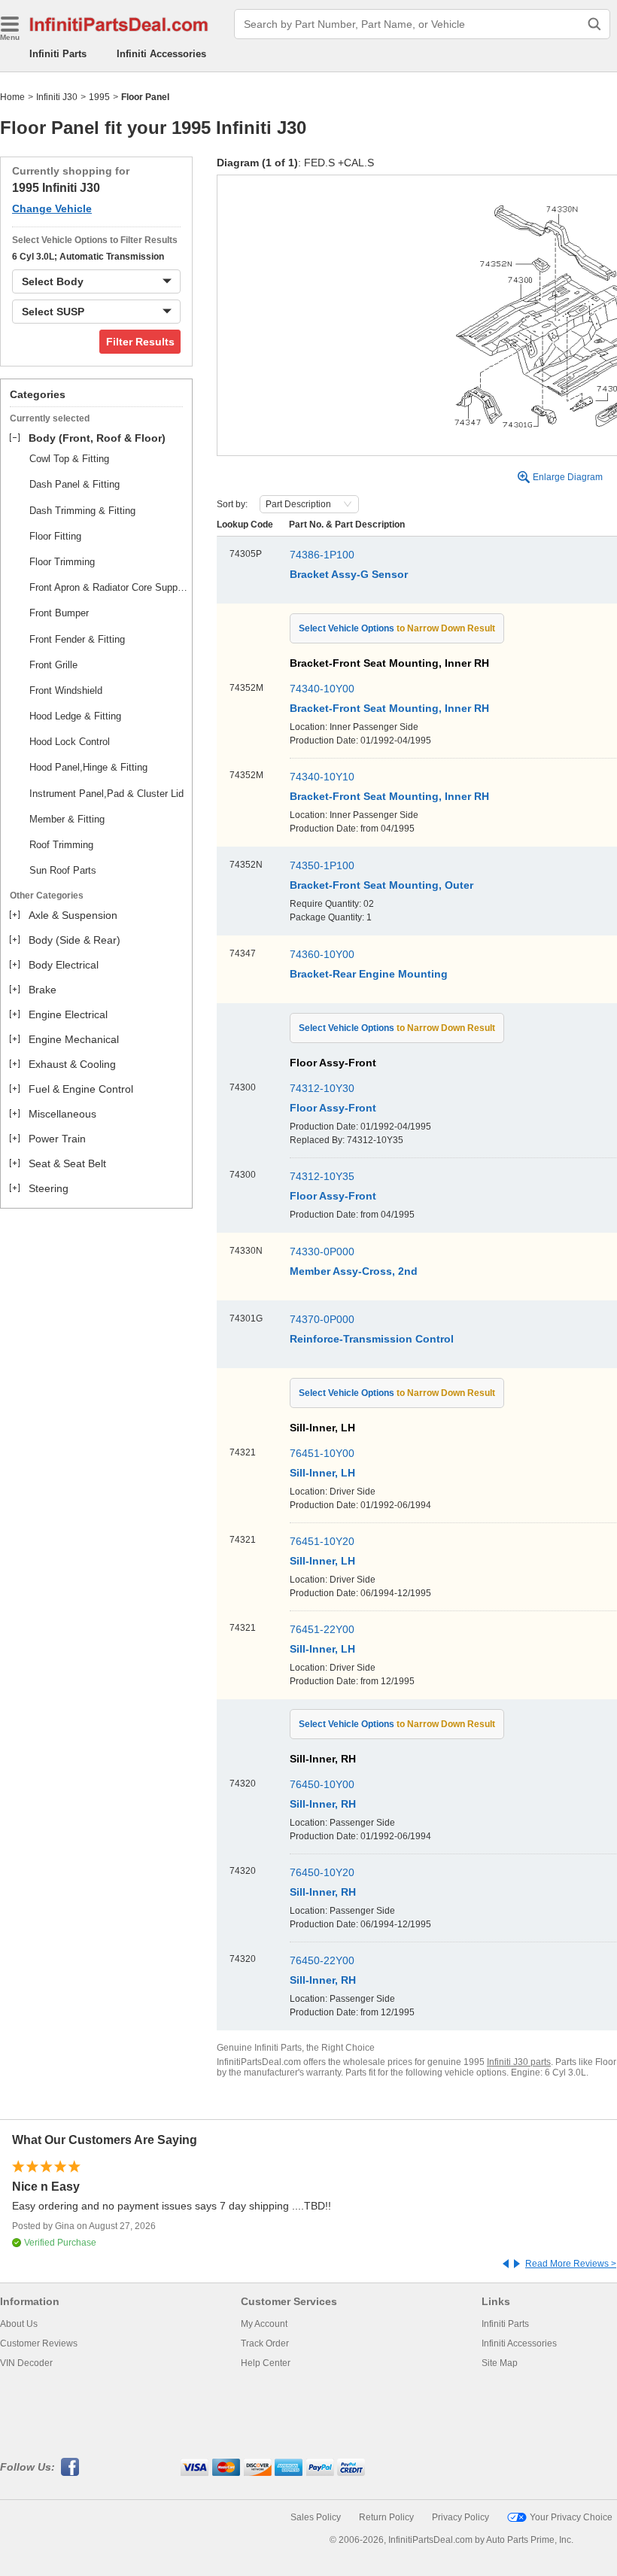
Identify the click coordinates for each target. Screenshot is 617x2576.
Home (12, 97)
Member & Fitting (67, 819)
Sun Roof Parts (63, 870)
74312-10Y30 (322, 1088)
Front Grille (53, 665)
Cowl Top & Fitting (69, 459)
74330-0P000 (322, 1252)
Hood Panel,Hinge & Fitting (88, 767)
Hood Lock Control (70, 742)
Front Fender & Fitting (77, 639)
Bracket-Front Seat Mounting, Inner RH (389, 708)
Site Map (500, 2363)
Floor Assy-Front (333, 1108)
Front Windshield (66, 690)
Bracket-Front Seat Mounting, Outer (381, 885)
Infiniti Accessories (161, 54)
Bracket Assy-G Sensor (349, 574)
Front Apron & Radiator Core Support (108, 587)
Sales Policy (316, 2517)
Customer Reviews (39, 2343)
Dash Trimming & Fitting (82, 511)
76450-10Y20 (322, 1872)
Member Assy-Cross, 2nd (354, 1271)
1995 (99, 97)
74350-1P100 (322, 865)
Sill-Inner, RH (323, 1804)
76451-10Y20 (322, 1541)
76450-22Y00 (322, 1960)
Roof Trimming (61, 845)
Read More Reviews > (571, 2264)
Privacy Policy (460, 2517)
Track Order (265, 2343)
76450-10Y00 (322, 1784)
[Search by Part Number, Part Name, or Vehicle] (594, 24)
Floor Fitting (55, 536)
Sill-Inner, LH (322, 1473)
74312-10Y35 (322, 1176)
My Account (264, 2324)
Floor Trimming (62, 562)
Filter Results (140, 342)
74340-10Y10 (322, 777)
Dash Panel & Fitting (74, 484)
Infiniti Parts (58, 54)
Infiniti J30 (57, 97)
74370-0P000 (322, 1319)
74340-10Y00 (322, 689)
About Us (19, 2324)
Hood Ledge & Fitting (75, 716)
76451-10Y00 (322, 1453)
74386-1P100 (322, 555)
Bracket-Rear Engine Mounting (369, 974)
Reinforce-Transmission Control (372, 1339)
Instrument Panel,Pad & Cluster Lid (106, 794)
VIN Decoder (26, 2363)
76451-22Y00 (322, 1629)
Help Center (266, 2363)
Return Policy (386, 2517)
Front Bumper (59, 613)
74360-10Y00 (322, 954)
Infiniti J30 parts (519, 2062)
